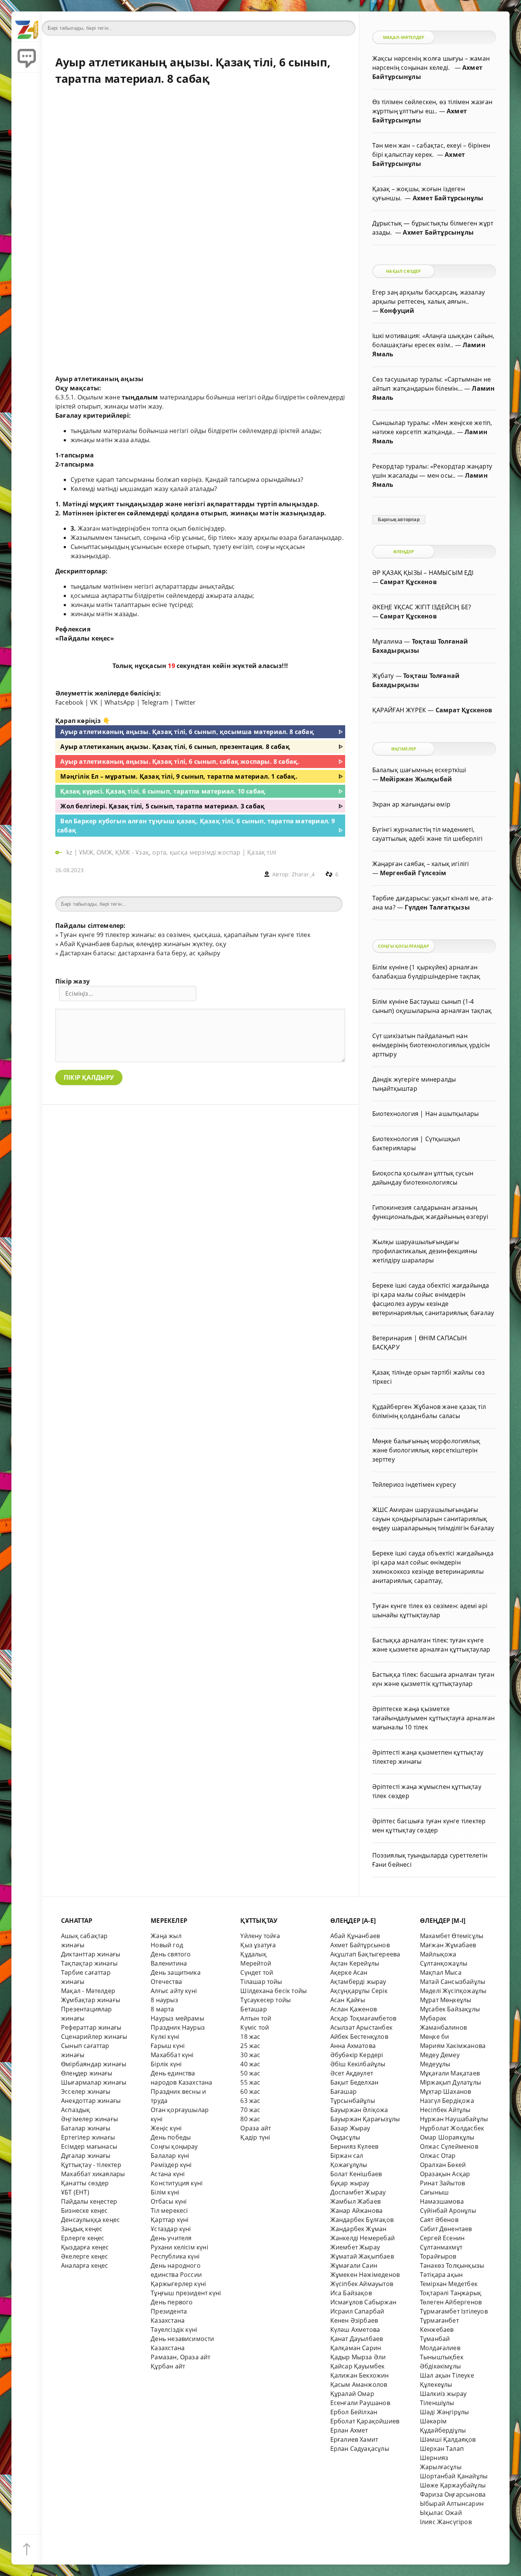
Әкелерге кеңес (85, 2256)
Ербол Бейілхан (354, 2412)
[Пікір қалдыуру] (27, 57)
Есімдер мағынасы (89, 2146)
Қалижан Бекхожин (360, 2375)
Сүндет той (257, 1972)
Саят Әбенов (439, 2220)
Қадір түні (255, 2137)
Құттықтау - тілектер (91, 2165)
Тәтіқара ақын (441, 2275)
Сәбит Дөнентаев (446, 2229)
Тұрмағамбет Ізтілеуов (454, 2311)
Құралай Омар (352, 2394)
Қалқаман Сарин (356, 2348)
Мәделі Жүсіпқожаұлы (453, 1991)
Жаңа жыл (166, 1936)
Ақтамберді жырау (358, 1982)
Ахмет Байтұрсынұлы (448, 198)
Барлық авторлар (399, 520)
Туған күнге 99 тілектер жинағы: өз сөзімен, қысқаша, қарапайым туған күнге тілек (185, 935)
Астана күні (168, 2174)
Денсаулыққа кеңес (90, 2220)
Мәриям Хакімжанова (453, 2046)
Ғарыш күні (168, 2046)
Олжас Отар (438, 2156)
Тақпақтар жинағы (89, 1963)
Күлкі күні (165, 2037)
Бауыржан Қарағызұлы (365, 2119)
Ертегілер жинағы (88, 2137)
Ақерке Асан (349, 1972)
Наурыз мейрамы (177, 2018)
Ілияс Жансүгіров (446, 2522)
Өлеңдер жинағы (87, 2073)
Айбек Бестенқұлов (359, 2037)
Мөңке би (435, 2037)
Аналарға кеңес (85, 2265)
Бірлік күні (166, 2064)
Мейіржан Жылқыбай (416, 779)
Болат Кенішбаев (356, 2174)
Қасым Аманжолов (359, 2384)
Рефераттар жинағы (91, 2027)
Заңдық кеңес (82, 2229)
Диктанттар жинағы (91, 1954)
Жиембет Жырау (355, 2247)
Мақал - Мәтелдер (88, 1991)
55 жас (250, 2082)
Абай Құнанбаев (355, 1936)
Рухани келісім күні (179, 2247)
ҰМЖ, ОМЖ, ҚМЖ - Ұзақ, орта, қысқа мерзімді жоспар (160, 852)
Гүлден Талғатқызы (437, 907)
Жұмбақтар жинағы (91, 2000)
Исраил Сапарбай (357, 2311)
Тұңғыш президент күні (186, 2293)
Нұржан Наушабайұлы (454, 2119)
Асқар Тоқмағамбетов (363, 2018)
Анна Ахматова (353, 2046)
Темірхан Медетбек (449, 2284)
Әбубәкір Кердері (357, 2055)
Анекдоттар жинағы (91, 2101)
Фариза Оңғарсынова (453, 2494)
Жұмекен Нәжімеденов (365, 2275)
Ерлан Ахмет (349, 2430)
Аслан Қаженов (354, 2009)
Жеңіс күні (166, 2128)
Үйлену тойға (260, 1936)
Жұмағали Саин (354, 2265)
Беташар (253, 2009)
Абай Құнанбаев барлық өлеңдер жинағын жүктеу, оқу (143, 944)
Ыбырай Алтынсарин (452, 2504)
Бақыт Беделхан (355, 2082)
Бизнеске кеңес (84, 2211)
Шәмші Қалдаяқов (448, 2439)
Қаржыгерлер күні (178, 2284)
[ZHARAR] (27, 27)
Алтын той (256, 2018)
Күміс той (255, 2027)
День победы (171, 2137)
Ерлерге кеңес (83, 2238)
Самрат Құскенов (408, 582)
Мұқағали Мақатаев (450, 2073)
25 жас (250, 2046)
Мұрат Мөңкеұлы (446, 2000)
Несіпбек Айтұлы (445, 2110)
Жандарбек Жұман (359, 2229)
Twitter (185, 702)
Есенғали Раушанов (360, 2403)
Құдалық (253, 1954)
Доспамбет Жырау (358, 2192)
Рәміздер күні (171, 2165)
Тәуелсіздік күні (174, 2330)
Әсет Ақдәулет (352, 2073)
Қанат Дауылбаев (357, 2339)
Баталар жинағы (86, 2128)
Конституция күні (177, 2183)
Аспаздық (76, 2110)
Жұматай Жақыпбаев (362, 2256)
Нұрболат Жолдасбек (452, 2128)
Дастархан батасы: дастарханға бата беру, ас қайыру (140, 953)
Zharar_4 (303, 874)
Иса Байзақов (351, 2293)
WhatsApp (120, 702)
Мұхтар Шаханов (446, 2091)
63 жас (250, 2101)
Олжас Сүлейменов (449, 2146)
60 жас (250, 2091)
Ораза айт (256, 2128)
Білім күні (165, 2192)
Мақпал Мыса (441, 1972)
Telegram (155, 702)
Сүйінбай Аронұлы (448, 2211)
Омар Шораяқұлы (447, 2137)
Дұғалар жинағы (86, 2156)
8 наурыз (164, 2000)
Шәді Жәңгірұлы (445, 2412)
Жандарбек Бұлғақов (362, 2220)
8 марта (162, 2009)
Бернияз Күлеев (355, 2146)
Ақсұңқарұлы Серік (359, 1991)
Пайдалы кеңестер (89, 2201)
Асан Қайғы (348, 2000)
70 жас (250, 2110)
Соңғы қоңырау (174, 2146)
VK (94, 702)
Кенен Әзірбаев (354, 2320)
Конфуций (397, 311)
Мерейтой (256, 1963)
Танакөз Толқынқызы (452, 2265)
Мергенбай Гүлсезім (413, 873)
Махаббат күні (172, 2055)
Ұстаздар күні (171, 2229)
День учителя (171, 2238)
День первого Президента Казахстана (172, 2311)
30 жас (250, 2055)
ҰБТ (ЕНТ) (75, 2192)
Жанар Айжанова (357, 2211)
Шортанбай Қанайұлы (454, 2476)
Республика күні (175, 2256)
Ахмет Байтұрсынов (360, 1945)
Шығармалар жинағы (94, 2082)
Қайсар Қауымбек (358, 2366)
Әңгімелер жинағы (89, 2119)
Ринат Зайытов (443, 2183)
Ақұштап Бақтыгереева (365, 1954)
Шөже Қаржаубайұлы (453, 2485)
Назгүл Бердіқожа (447, 2101)
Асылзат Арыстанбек (361, 2027)
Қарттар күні (170, 2220)
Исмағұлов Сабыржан (363, 2302)
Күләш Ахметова (355, 2330)
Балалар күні (170, 2156)
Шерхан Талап (442, 2449)
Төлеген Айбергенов (451, 2302)
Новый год (167, 1945)
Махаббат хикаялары (93, 2174)
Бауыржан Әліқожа (359, 2110)
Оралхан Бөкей (443, 2165)
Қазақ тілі (262, 852)
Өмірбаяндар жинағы (94, 2064)
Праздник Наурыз (178, 2027)
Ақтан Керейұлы (355, 1963)
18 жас (250, 2037)
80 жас (250, 2119)
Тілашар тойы (261, 1982)
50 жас (250, 2073)
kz (70, 852)
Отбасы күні (169, 2201)
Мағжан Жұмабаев (448, 1945)
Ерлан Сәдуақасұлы (360, 2449)
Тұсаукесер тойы (265, 2000)
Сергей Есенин (442, 2238)
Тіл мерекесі (169, 2211)
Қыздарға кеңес (85, 2247)
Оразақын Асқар (445, 2174)
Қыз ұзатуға (258, 1945)
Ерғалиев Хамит (354, 2439)
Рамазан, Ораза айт (180, 2357)
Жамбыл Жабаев (356, 2201)
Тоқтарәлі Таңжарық (451, 2293)
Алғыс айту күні (174, 1991)
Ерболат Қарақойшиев (365, 2421)
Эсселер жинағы (86, 2091)
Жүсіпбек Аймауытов (362, 2284)
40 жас (250, 2064)
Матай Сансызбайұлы (453, 1982)
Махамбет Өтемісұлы (452, 1936)
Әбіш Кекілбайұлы (358, 2064)
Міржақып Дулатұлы (450, 2082)
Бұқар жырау (350, 2183)
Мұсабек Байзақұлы (450, 2009)
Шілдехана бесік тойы (273, 1991)
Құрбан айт (168, 2366)
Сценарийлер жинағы (94, 2037)
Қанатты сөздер (85, 2183)
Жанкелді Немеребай (363, 2238)
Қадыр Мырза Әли (358, 2357)
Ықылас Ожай (441, 2513)
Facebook (69, 702)
